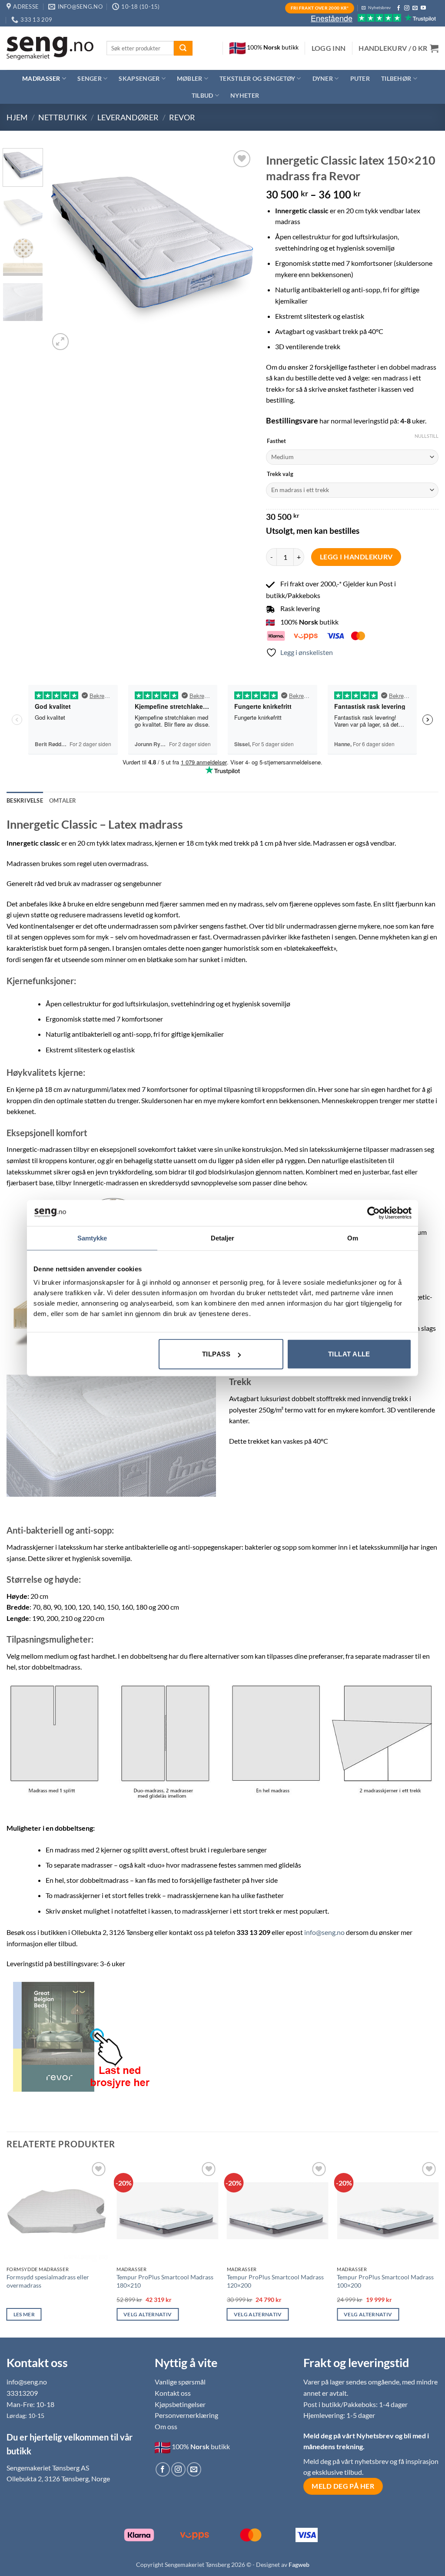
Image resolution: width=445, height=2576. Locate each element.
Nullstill (427, 436)
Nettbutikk (63, 117)
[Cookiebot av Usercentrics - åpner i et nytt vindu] (374, 1213)
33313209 (22, 2393)
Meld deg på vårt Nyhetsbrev (349, 2435)
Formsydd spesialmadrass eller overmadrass (48, 2281)
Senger (90, 78)
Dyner (323, 78)
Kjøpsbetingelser (180, 2404)
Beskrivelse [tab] (25, 800)
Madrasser (41, 78)
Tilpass (216, 1354)
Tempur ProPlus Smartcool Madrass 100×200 (385, 2281)
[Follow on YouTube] (423, 8)
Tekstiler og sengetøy (257, 78)
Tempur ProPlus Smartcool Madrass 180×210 (165, 2281)
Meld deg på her (343, 2486)
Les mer (24, 2314)
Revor (182, 117)
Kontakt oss (173, 2393)
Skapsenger (139, 78)
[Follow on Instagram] (407, 8)
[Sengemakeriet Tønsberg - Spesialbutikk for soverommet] (50, 48)
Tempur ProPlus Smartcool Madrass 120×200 (275, 2281)
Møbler (190, 78)
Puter (360, 78)
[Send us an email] (415, 8)
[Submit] (183, 48)
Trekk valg (280, 474)
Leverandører (128, 117)
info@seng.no (324, 1932)
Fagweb (299, 2564)
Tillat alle (349, 1354)
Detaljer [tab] (223, 1238)
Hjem (17, 117)
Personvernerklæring (186, 2415)
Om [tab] (353, 1238)
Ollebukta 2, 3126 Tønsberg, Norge (58, 2478)
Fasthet (276, 441)
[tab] (63, 800)
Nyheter (245, 95)
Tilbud (203, 95)
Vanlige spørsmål (180, 2382)
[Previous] (64, 250)
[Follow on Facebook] (399, 8)
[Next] (238, 250)
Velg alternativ (148, 2314)
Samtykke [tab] (92, 1238)
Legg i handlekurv (356, 557)
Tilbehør (396, 78)
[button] (329, 48)
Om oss (166, 2426)
